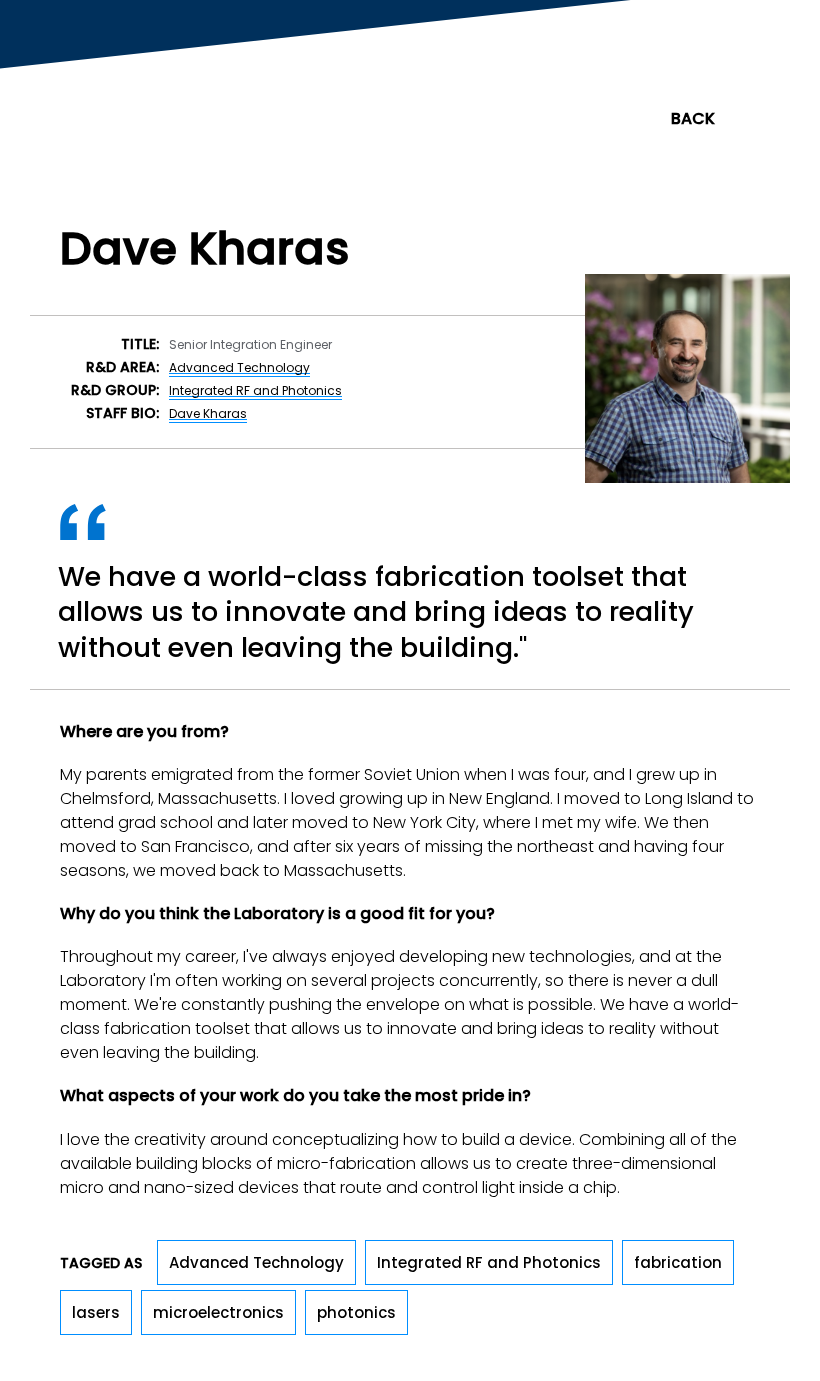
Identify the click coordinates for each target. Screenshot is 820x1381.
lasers (96, 1312)
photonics (356, 1312)
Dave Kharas (208, 413)
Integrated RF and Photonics (255, 390)
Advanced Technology (239, 367)
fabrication (678, 1262)
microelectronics (218, 1312)
